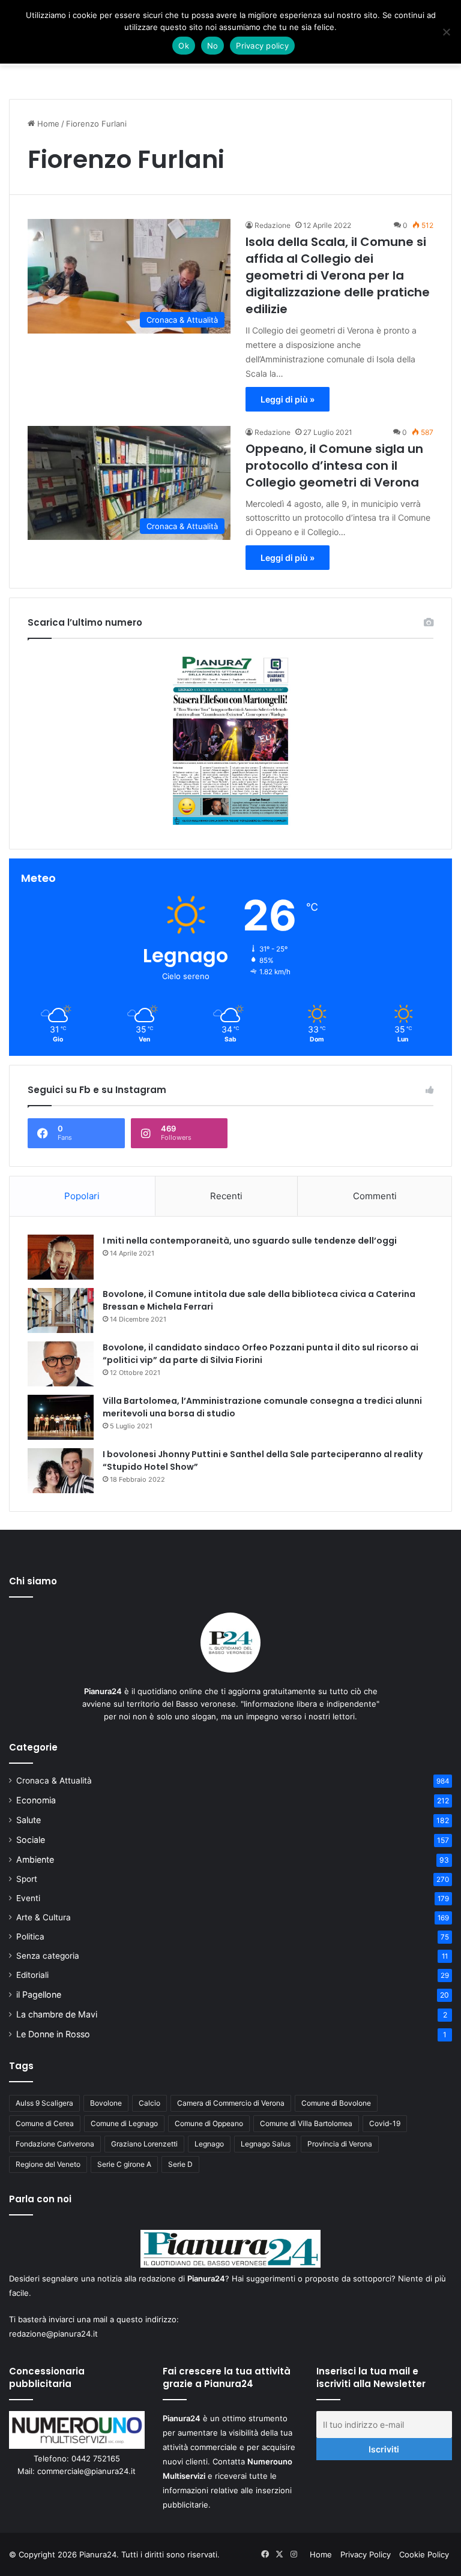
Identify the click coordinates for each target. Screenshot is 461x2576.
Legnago (209, 2144)
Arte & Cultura (44, 1917)
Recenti (226, 1196)
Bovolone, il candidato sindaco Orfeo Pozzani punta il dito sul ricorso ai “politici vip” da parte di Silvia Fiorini (261, 1354)
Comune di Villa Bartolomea (306, 2123)
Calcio (149, 2103)
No (213, 46)
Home (47, 124)
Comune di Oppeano (209, 2123)
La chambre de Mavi (57, 2014)
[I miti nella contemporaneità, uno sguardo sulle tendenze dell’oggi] (61, 1257)
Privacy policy (262, 46)
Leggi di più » (288, 399)
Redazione (273, 225)
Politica (30, 1936)
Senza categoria (48, 1956)
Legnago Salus (266, 2144)
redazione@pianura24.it (53, 2334)
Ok (184, 46)
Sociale (31, 1840)
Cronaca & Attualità (54, 1781)
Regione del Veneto (48, 2164)
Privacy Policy (366, 2554)
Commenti (375, 1196)
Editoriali (32, 1975)
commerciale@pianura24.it (86, 2471)
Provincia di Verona (340, 2144)
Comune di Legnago (124, 2123)
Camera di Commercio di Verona (231, 2103)
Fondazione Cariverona (55, 2144)
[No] (446, 32)
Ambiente (35, 1859)
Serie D (180, 2164)
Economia (36, 1800)
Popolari (82, 1196)
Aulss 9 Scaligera (44, 2103)
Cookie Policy (424, 2554)
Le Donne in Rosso (53, 2034)
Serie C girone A (124, 2164)
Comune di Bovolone (336, 2103)
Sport (27, 1879)
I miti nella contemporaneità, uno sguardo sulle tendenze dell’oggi (250, 1241)
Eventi (28, 1898)
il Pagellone (39, 1994)
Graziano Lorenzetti (144, 2144)
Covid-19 (385, 2123)
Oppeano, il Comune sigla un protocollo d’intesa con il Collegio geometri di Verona (334, 466)
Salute (29, 1820)
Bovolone (106, 2103)
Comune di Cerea (45, 2123)
